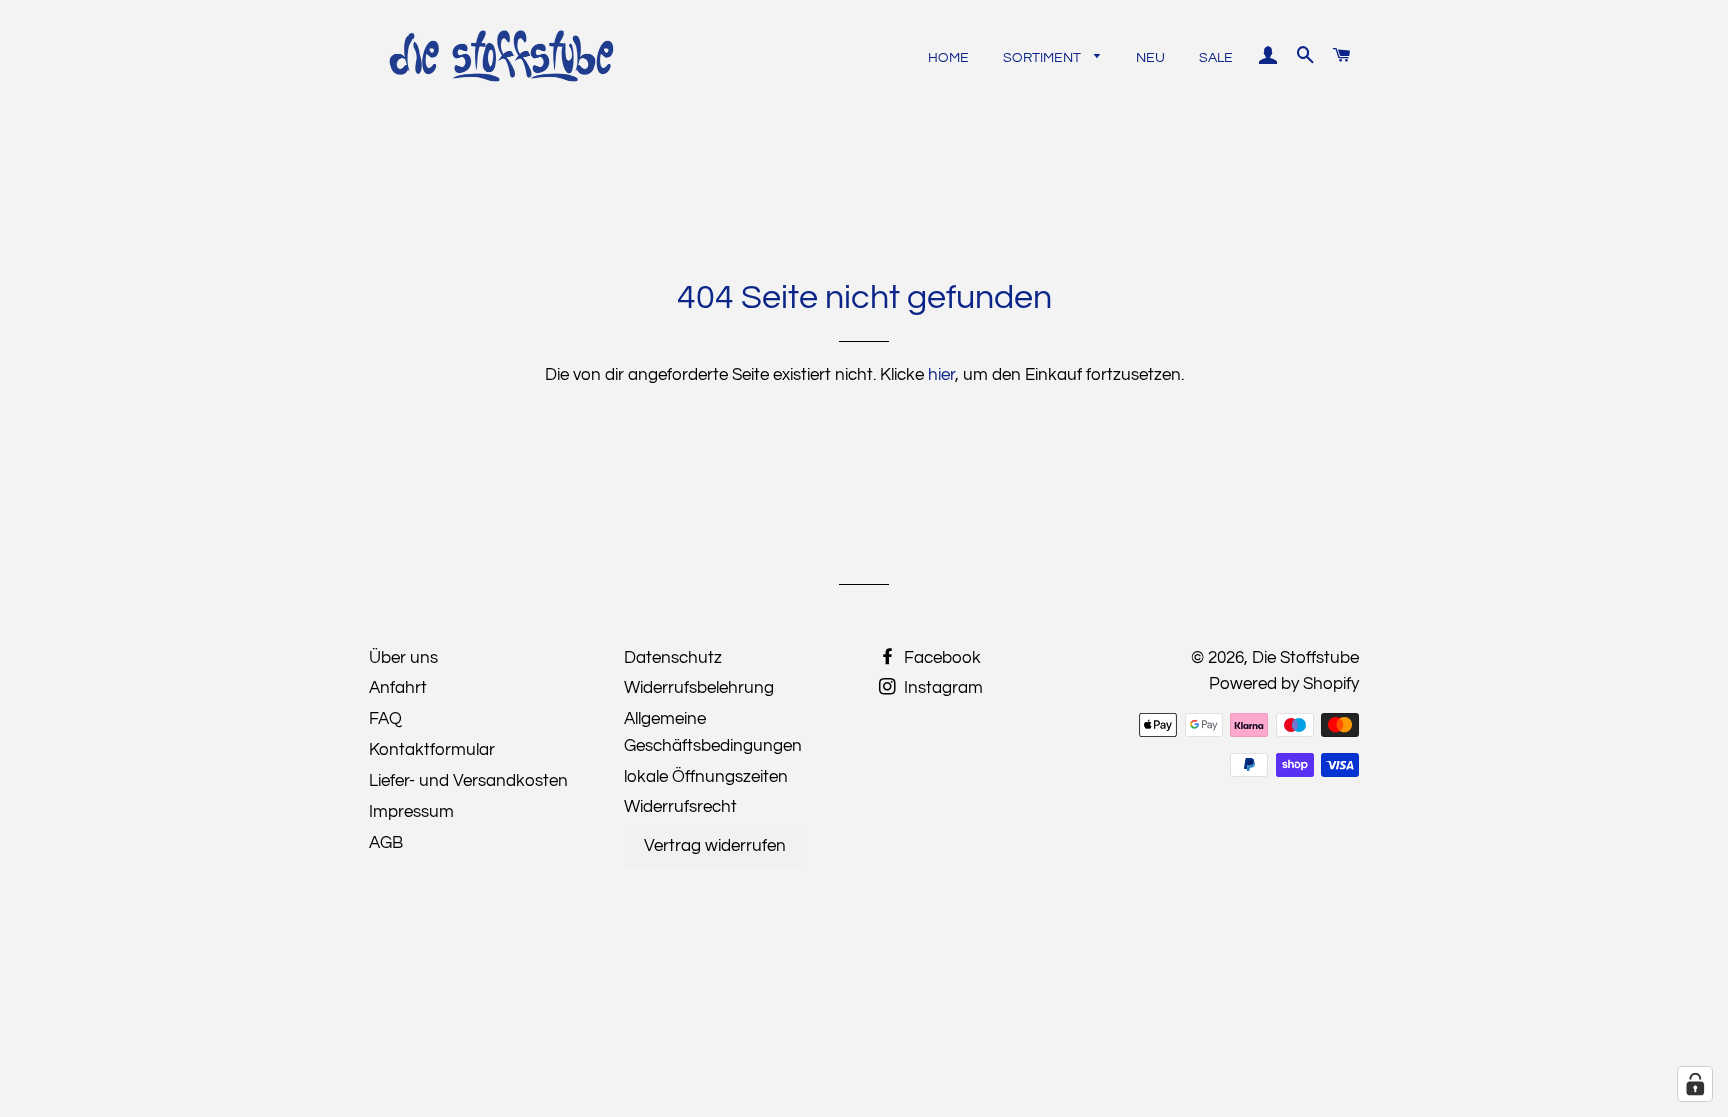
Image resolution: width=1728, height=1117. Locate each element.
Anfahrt (398, 688)
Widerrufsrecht (680, 807)
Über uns (403, 658)
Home (948, 58)
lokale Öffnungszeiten (706, 777)
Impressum (411, 812)
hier (941, 375)
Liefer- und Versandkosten (468, 781)
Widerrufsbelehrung (699, 688)
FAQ (385, 719)
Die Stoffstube (1305, 658)
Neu (1150, 58)
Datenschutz (673, 658)
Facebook (940, 658)
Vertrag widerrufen (715, 846)
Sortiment (1043, 58)
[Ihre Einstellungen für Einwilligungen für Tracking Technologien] (1695, 1084)
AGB (386, 843)
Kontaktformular (432, 750)
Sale (1216, 58)
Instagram (941, 688)
